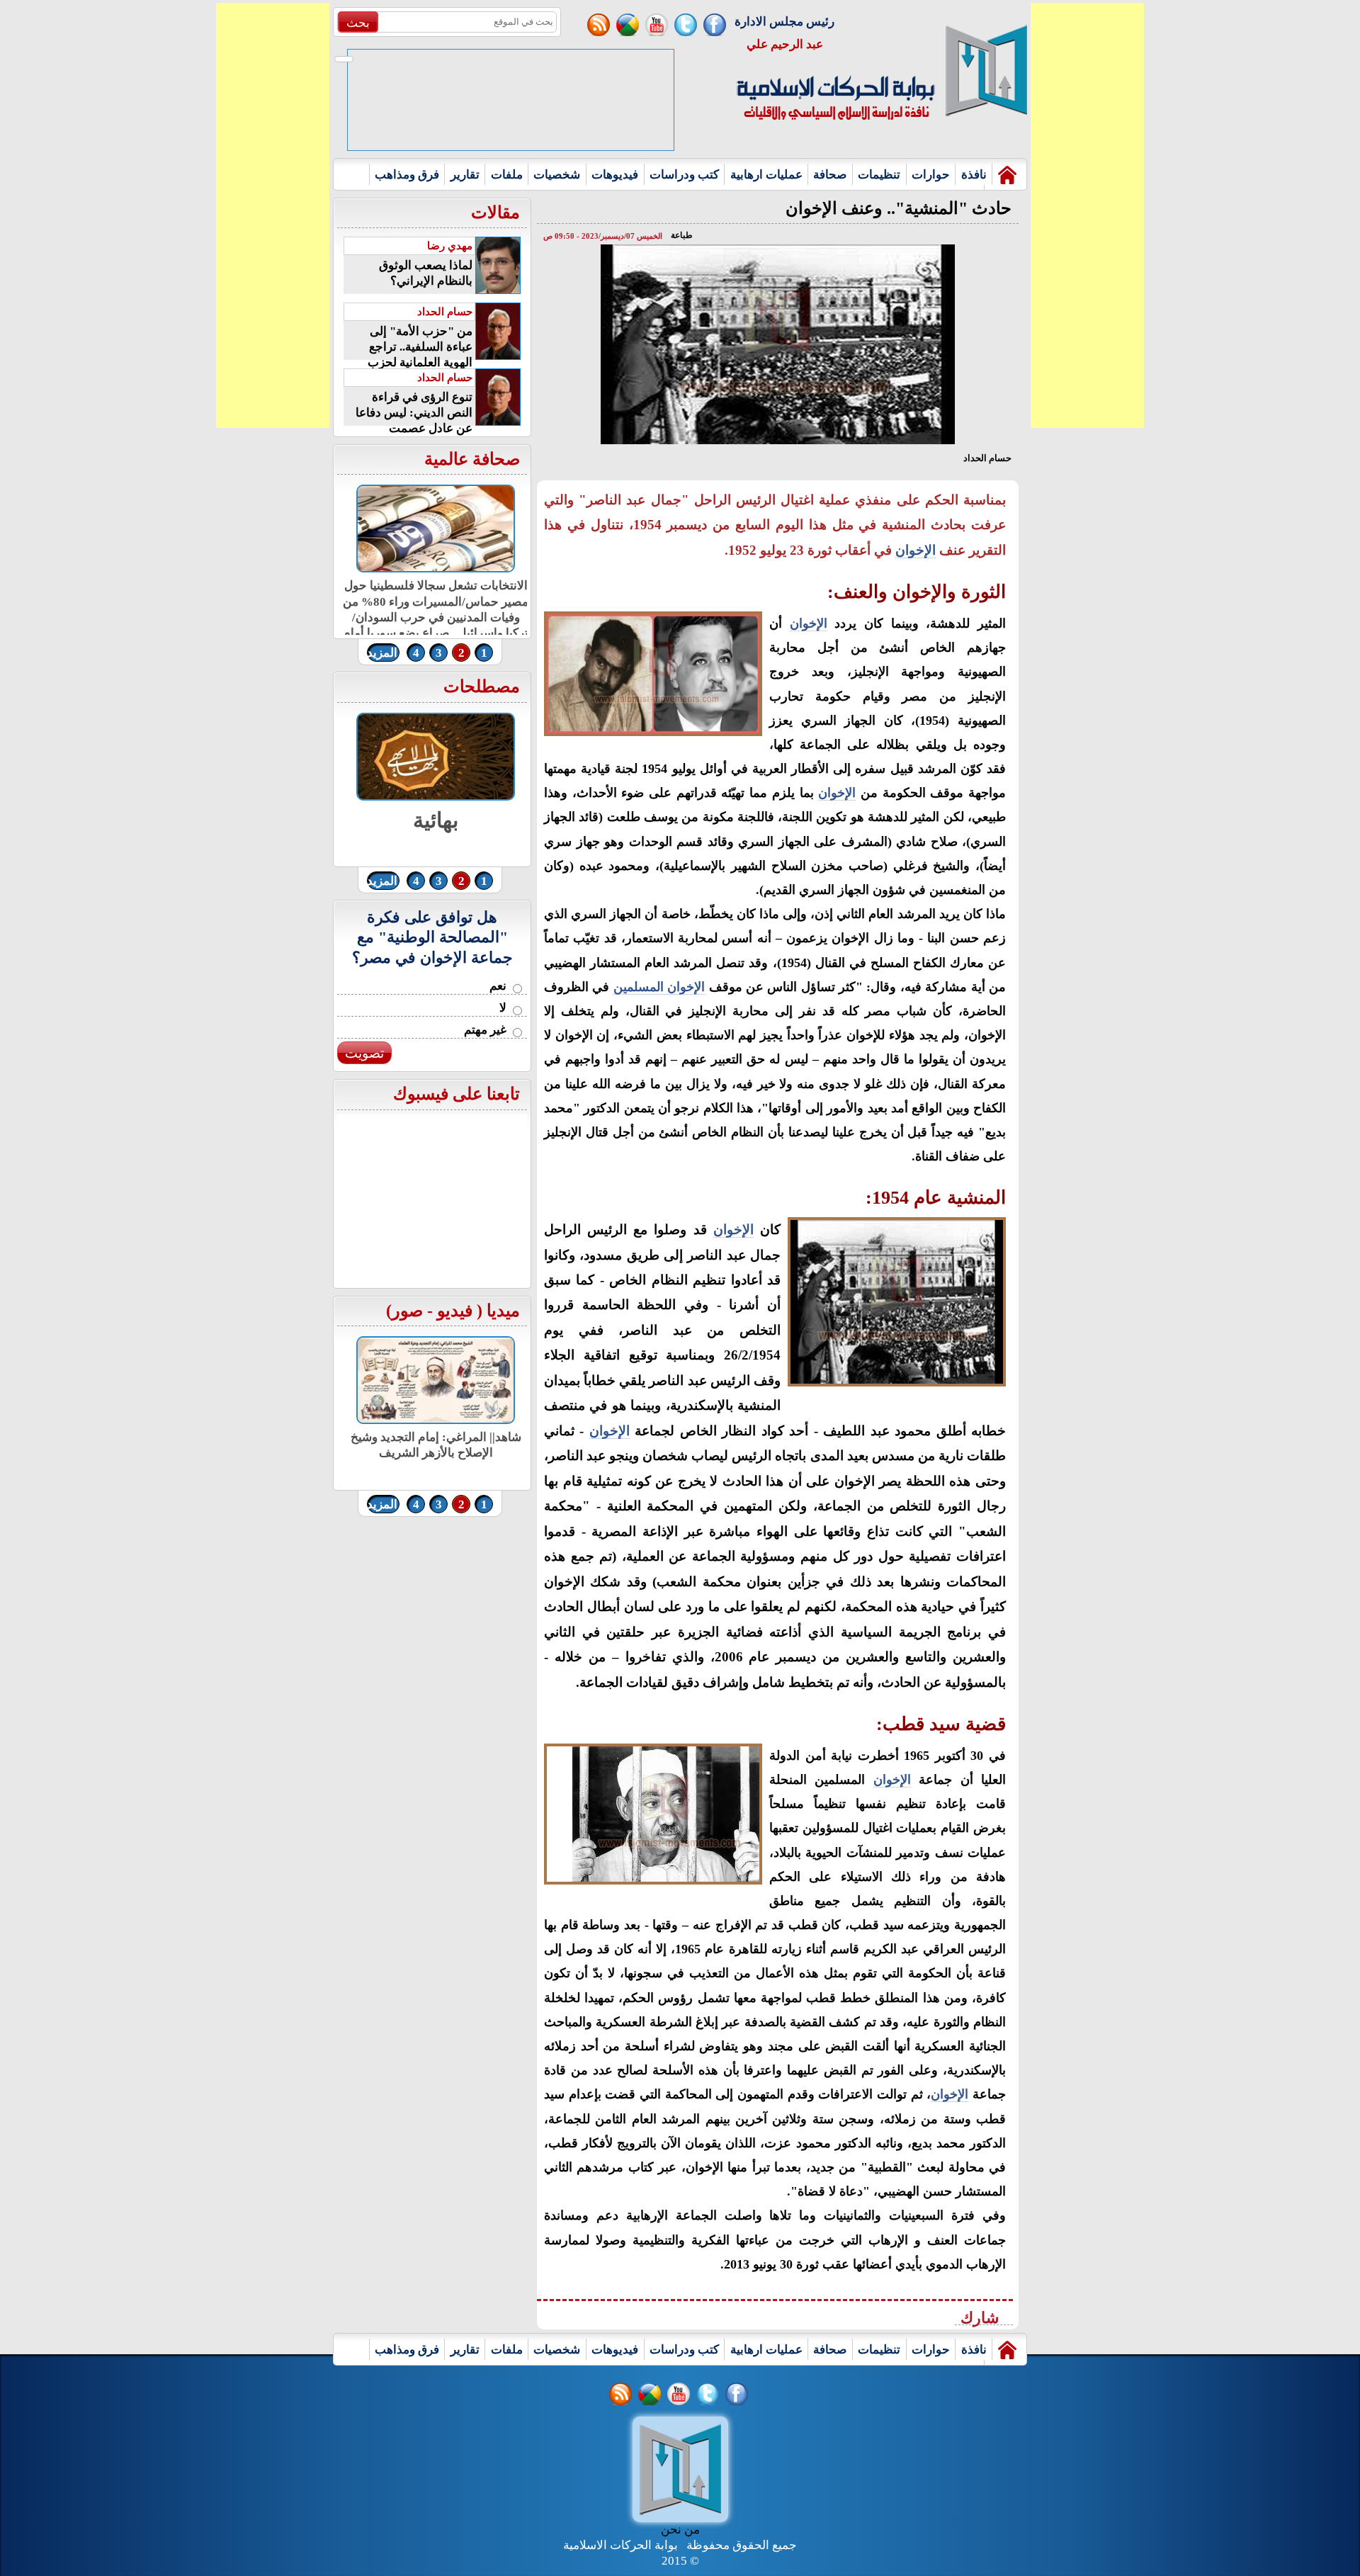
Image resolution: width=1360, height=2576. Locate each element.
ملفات (507, 175)
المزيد (382, 653)
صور (407, 1311)
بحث (358, 23)
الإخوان (916, 550)
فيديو (455, 1311)
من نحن (680, 2530)
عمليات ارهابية (766, 175)
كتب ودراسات (684, 175)
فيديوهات (615, 175)
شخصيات (557, 175)
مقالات (495, 213)
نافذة (974, 175)
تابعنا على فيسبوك (457, 1094)
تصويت (364, 1053)
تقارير (465, 175)
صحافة (830, 175)
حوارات (931, 175)
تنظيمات (879, 175)
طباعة (682, 235)
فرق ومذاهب (407, 175)
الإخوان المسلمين (659, 987)
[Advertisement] (273, 215)
